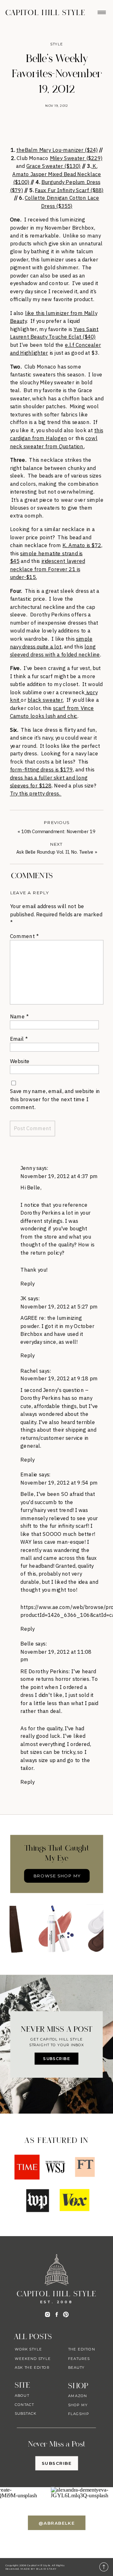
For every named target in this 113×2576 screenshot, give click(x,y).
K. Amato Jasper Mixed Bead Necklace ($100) (56, 174)
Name (19, 1016)
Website (20, 1061)
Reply (27, 1283)
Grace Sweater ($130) (54, 166)
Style (57, 44)
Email (19, 1039)
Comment (24, 936)
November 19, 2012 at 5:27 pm (59, 1306)
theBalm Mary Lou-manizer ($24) (57, 150)
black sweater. (46, 700)
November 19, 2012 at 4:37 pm (59, 1176)
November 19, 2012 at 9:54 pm (59, 1482)
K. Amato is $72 (82, 545)
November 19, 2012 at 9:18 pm (59, 1378)
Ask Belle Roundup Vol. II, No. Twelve (55, 852)
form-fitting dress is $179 (41, 769)
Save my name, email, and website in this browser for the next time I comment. (55, 1099)
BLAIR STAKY (46, 2569)
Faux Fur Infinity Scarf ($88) (69, 190)
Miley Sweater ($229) (76, 158)
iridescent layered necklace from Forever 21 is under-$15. (48, 569)
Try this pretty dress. (36, 793)
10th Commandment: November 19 (58, 831)
